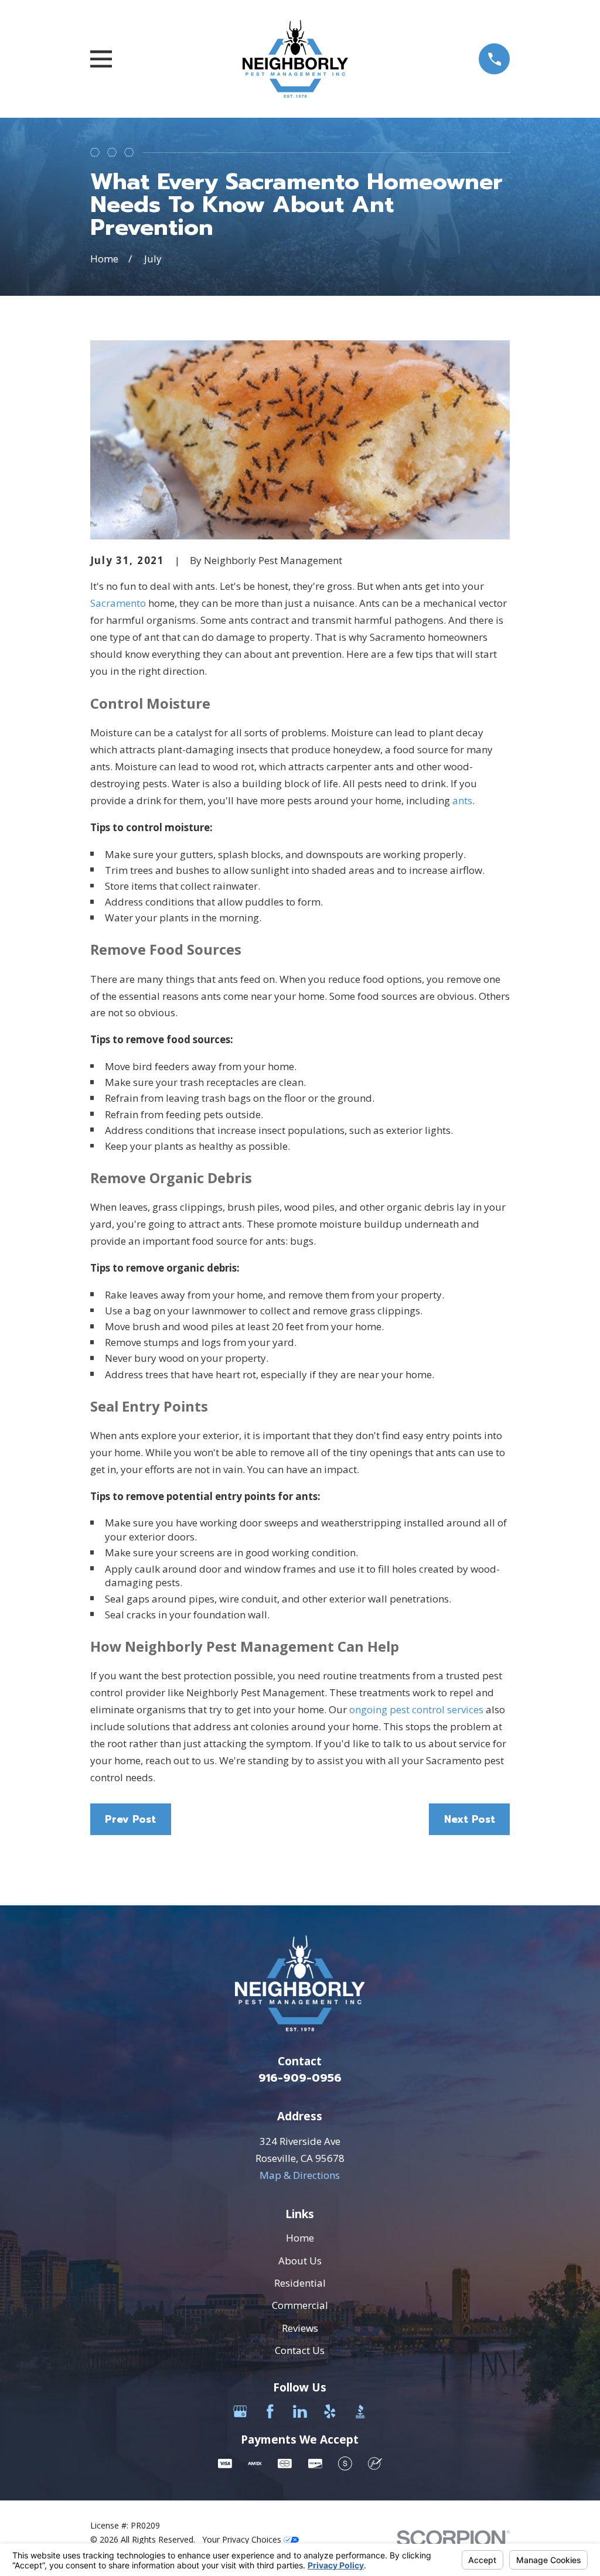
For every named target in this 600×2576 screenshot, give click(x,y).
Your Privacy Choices (243, 2539)
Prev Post (130, 1819)
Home (300, 2238)
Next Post (470, 1819)
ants (462, 800)
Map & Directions (300, 2175)
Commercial (300, 2305)
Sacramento (118, 603)
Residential (300, 2283)
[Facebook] (270, 2411)
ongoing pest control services (416, 1709)
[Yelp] (330, 2411)
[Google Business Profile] (240, 2411)
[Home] (295, 59)
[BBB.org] (360, 2411)
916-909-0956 (300, 2078)
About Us (300, 2261)
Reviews (300, 2328)
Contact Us (300, 2350)
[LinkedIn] (300, 2411)
